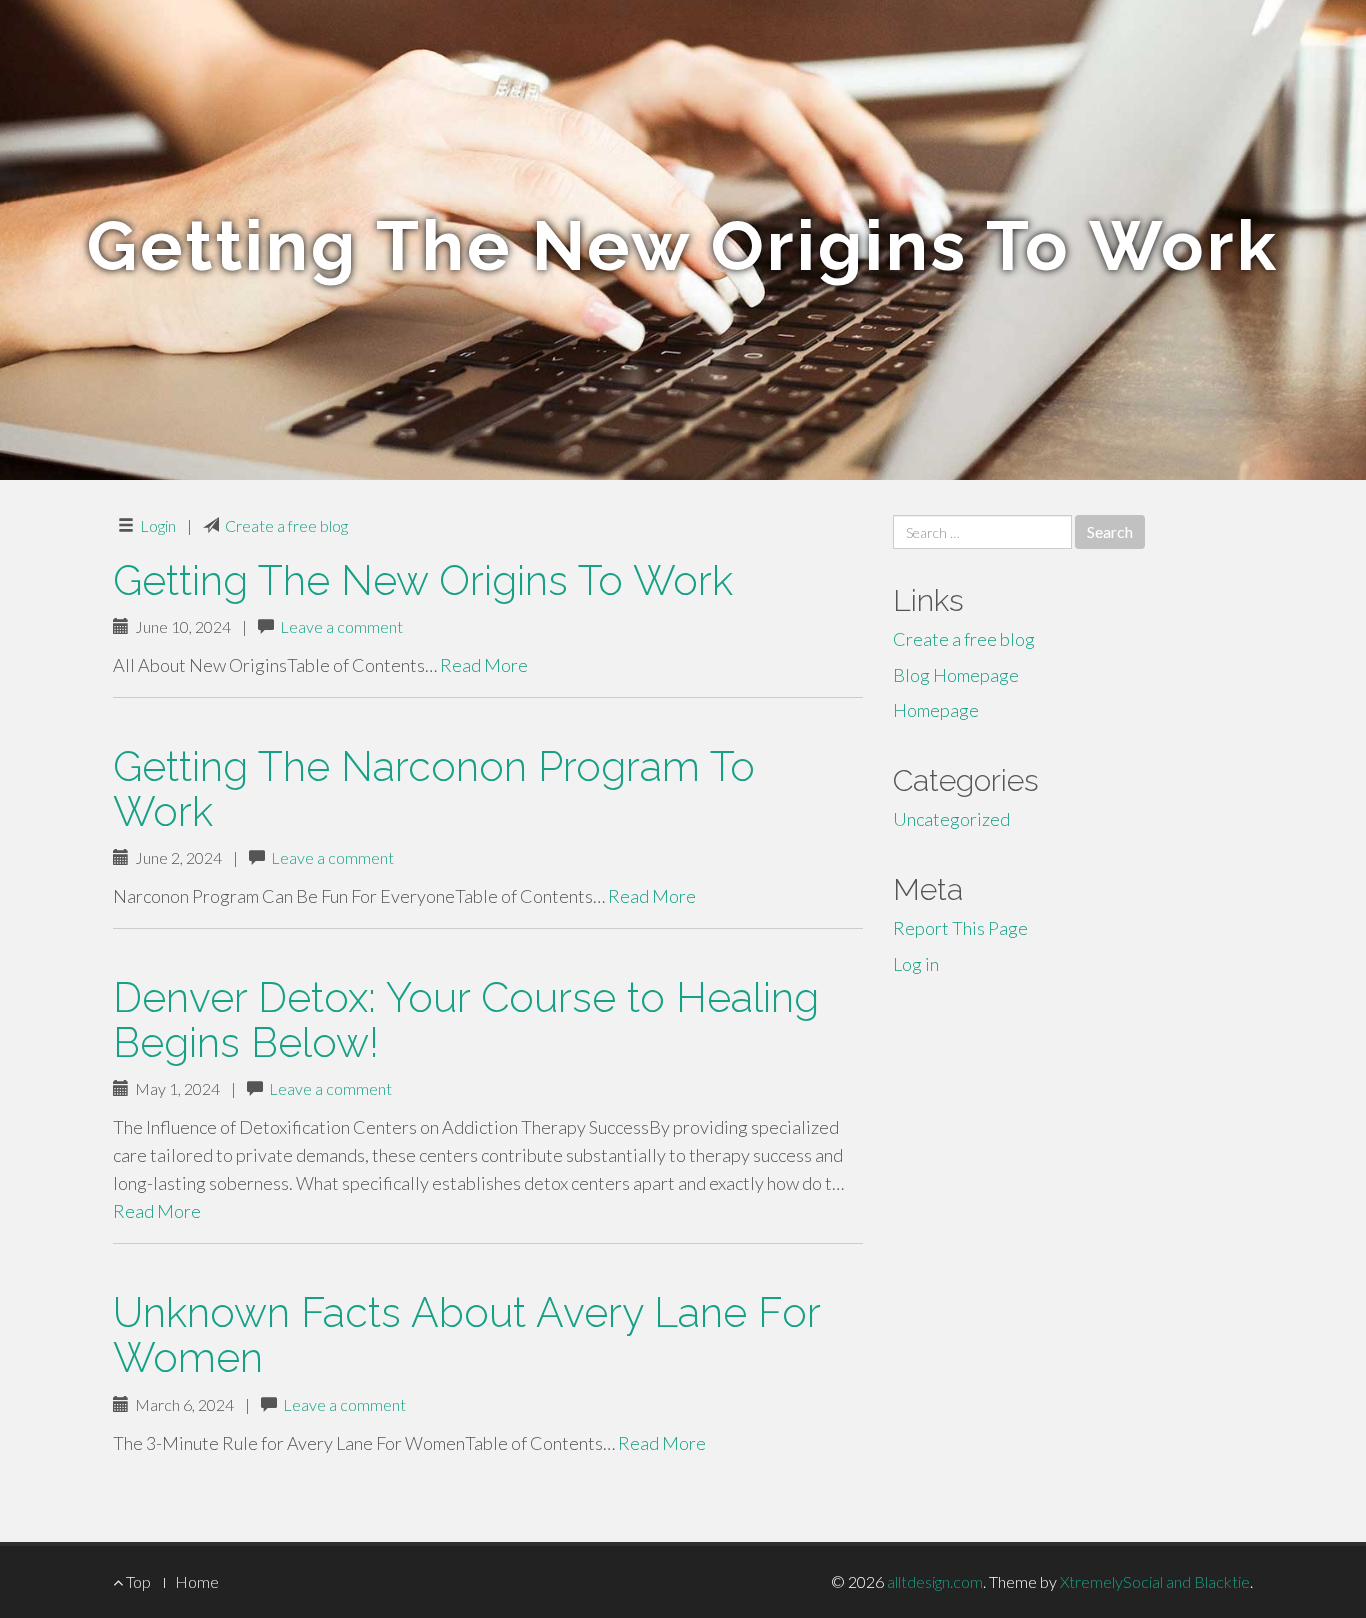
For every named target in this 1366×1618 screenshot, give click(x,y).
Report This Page (960, 928)
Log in (916, 964)
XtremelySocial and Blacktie (1155, 1581)
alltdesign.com (935, 1581)
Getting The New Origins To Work (423, 580)
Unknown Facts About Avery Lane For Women (466, 1335)
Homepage (936, 710)
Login (158, 525)
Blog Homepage (956, 675)
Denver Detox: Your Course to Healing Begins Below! (466, 1020)
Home (197, 1581)
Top (137, 1581)
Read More (484, 665)
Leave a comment (341, 626)
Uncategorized (951, 819)
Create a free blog (286, 525)
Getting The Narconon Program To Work (434, 789)
